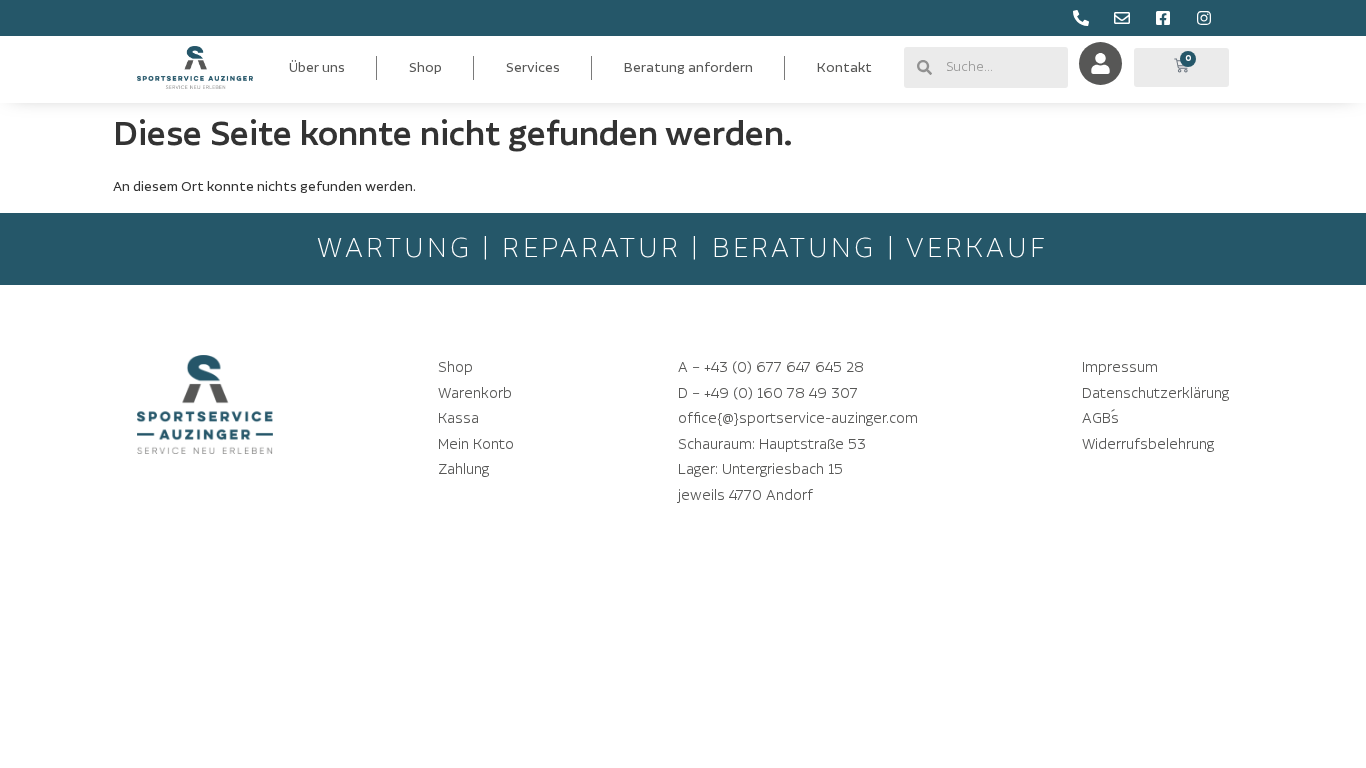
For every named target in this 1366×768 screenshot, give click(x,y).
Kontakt (844, 68)
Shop (425, 68)
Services (533, 68)
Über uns (317, 68)
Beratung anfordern (688, 68)
